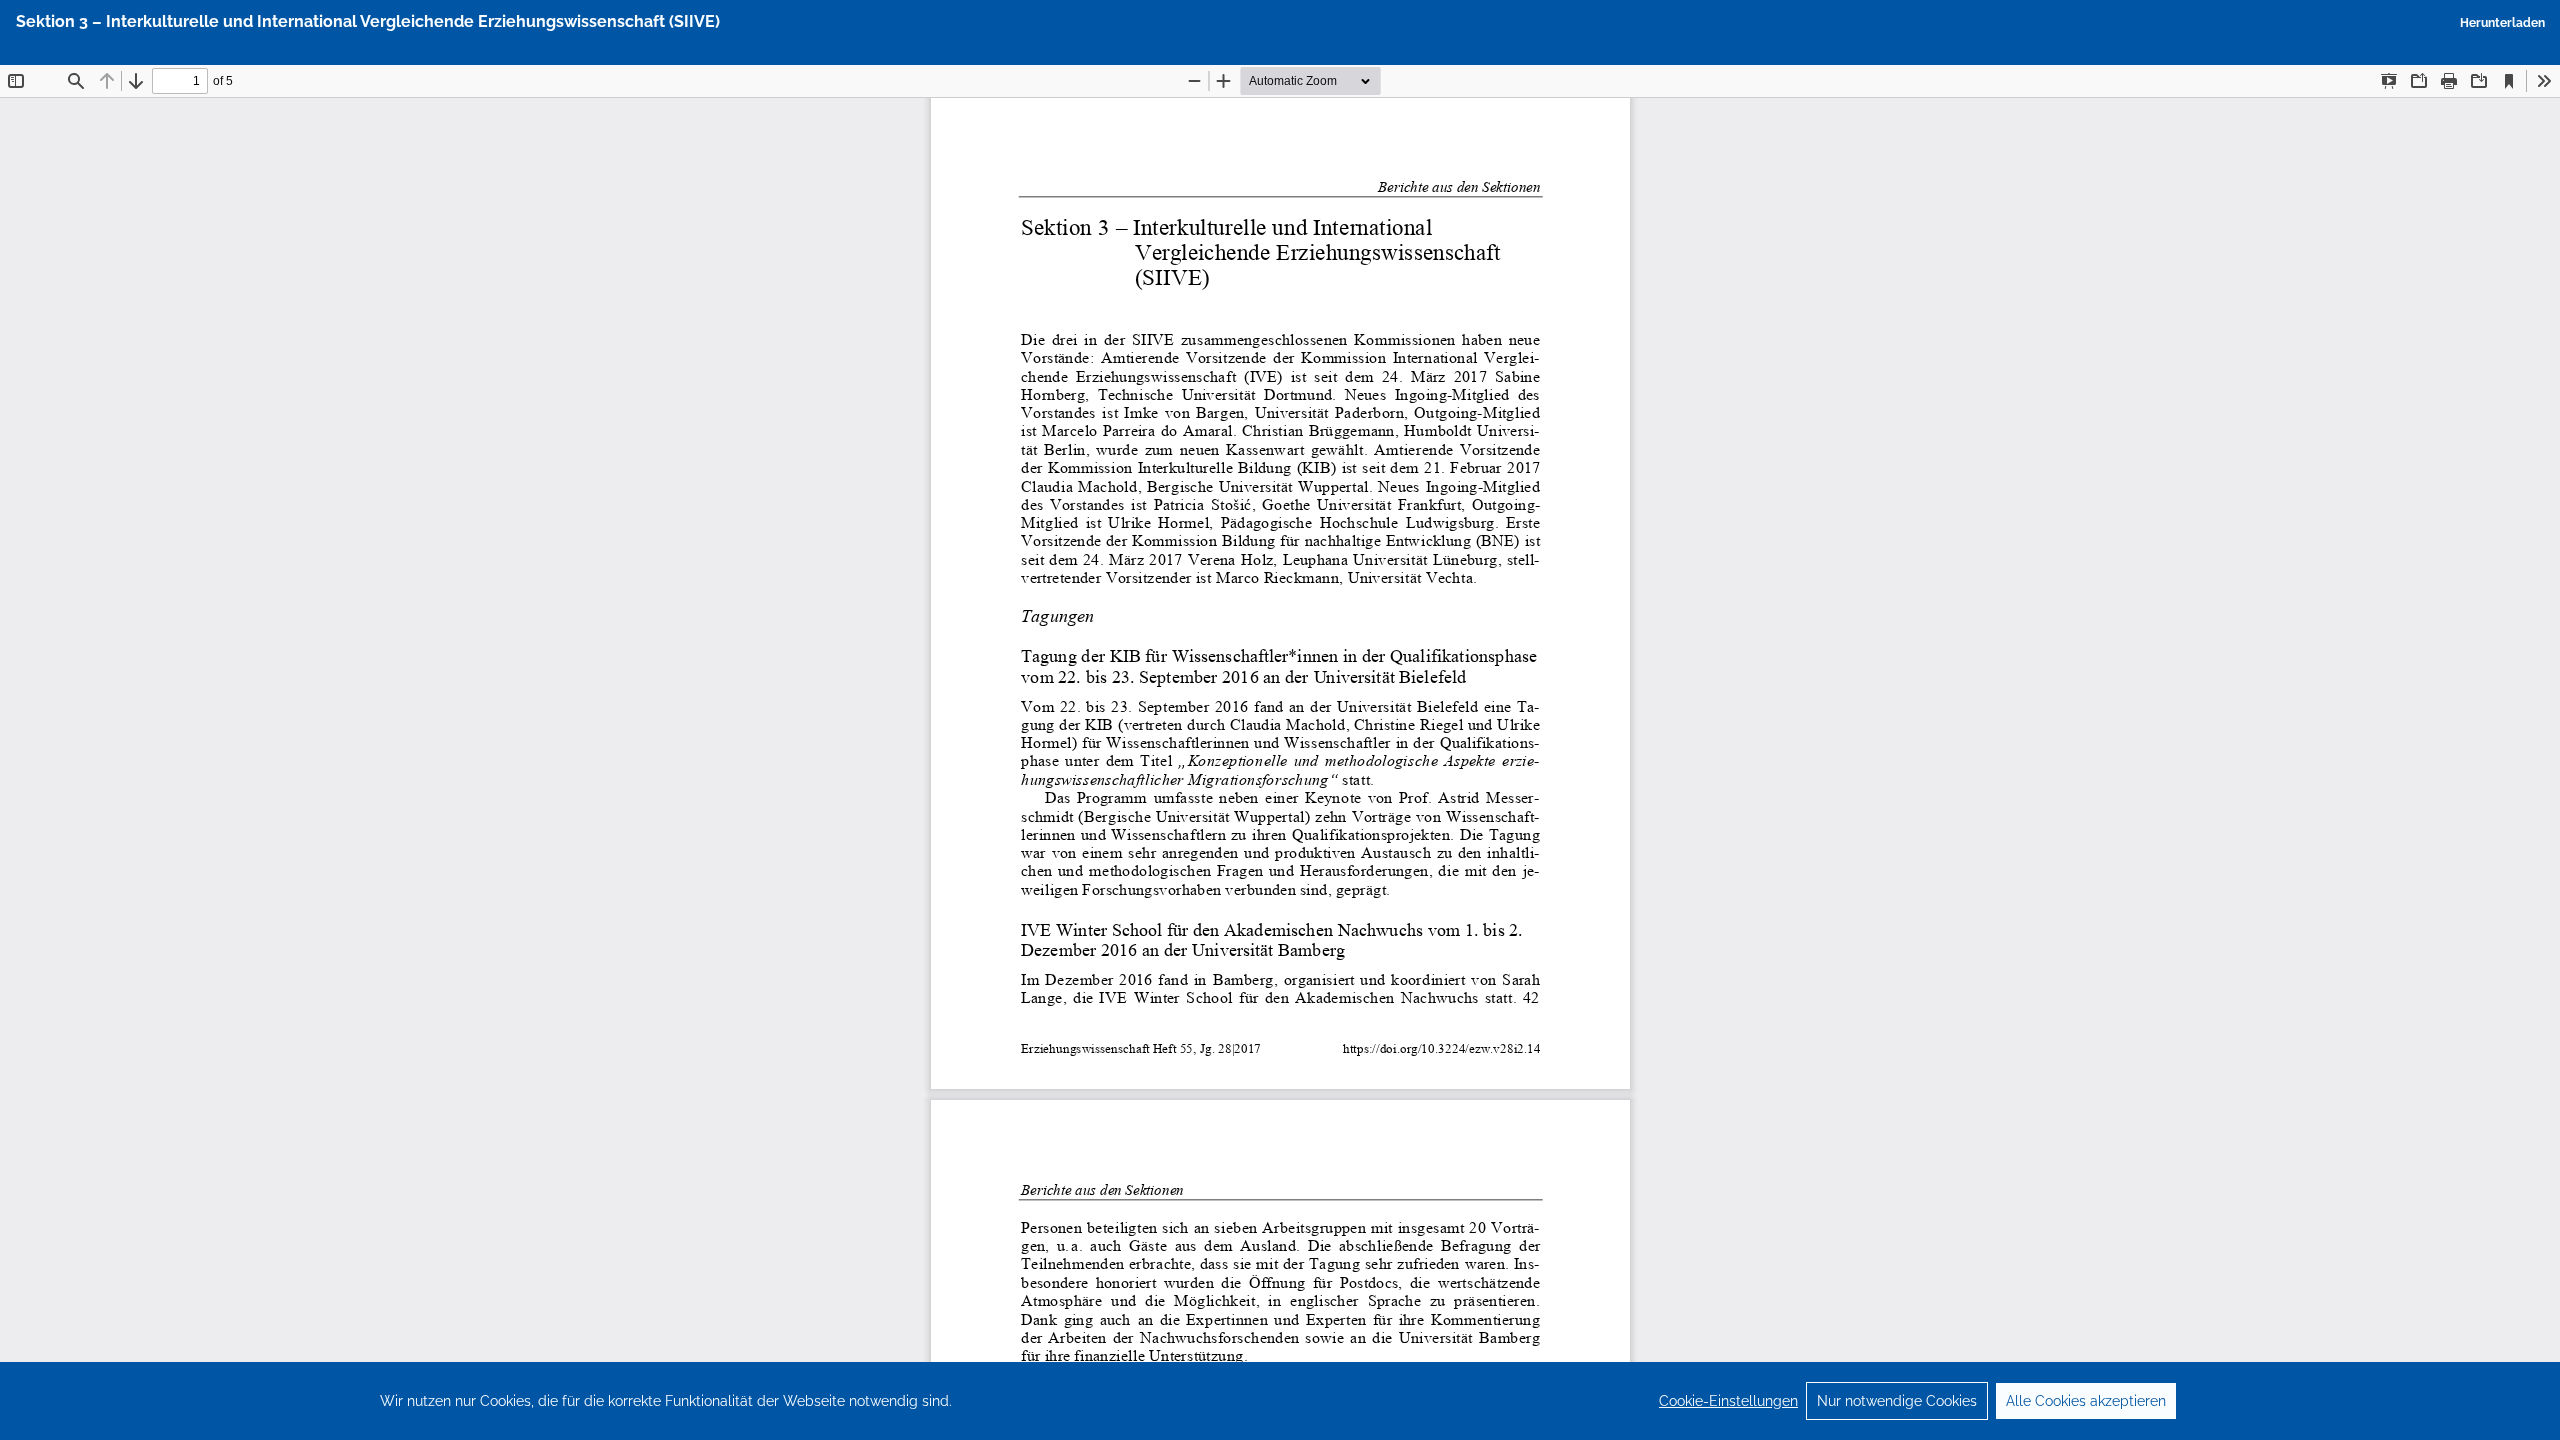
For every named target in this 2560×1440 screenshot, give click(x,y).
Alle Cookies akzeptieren (2086, 1401)
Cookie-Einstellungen (1728, 1401)
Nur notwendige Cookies (1897, 1401)
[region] (1280, 1401)
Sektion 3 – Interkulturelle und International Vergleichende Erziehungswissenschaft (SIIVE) (368, 21)
